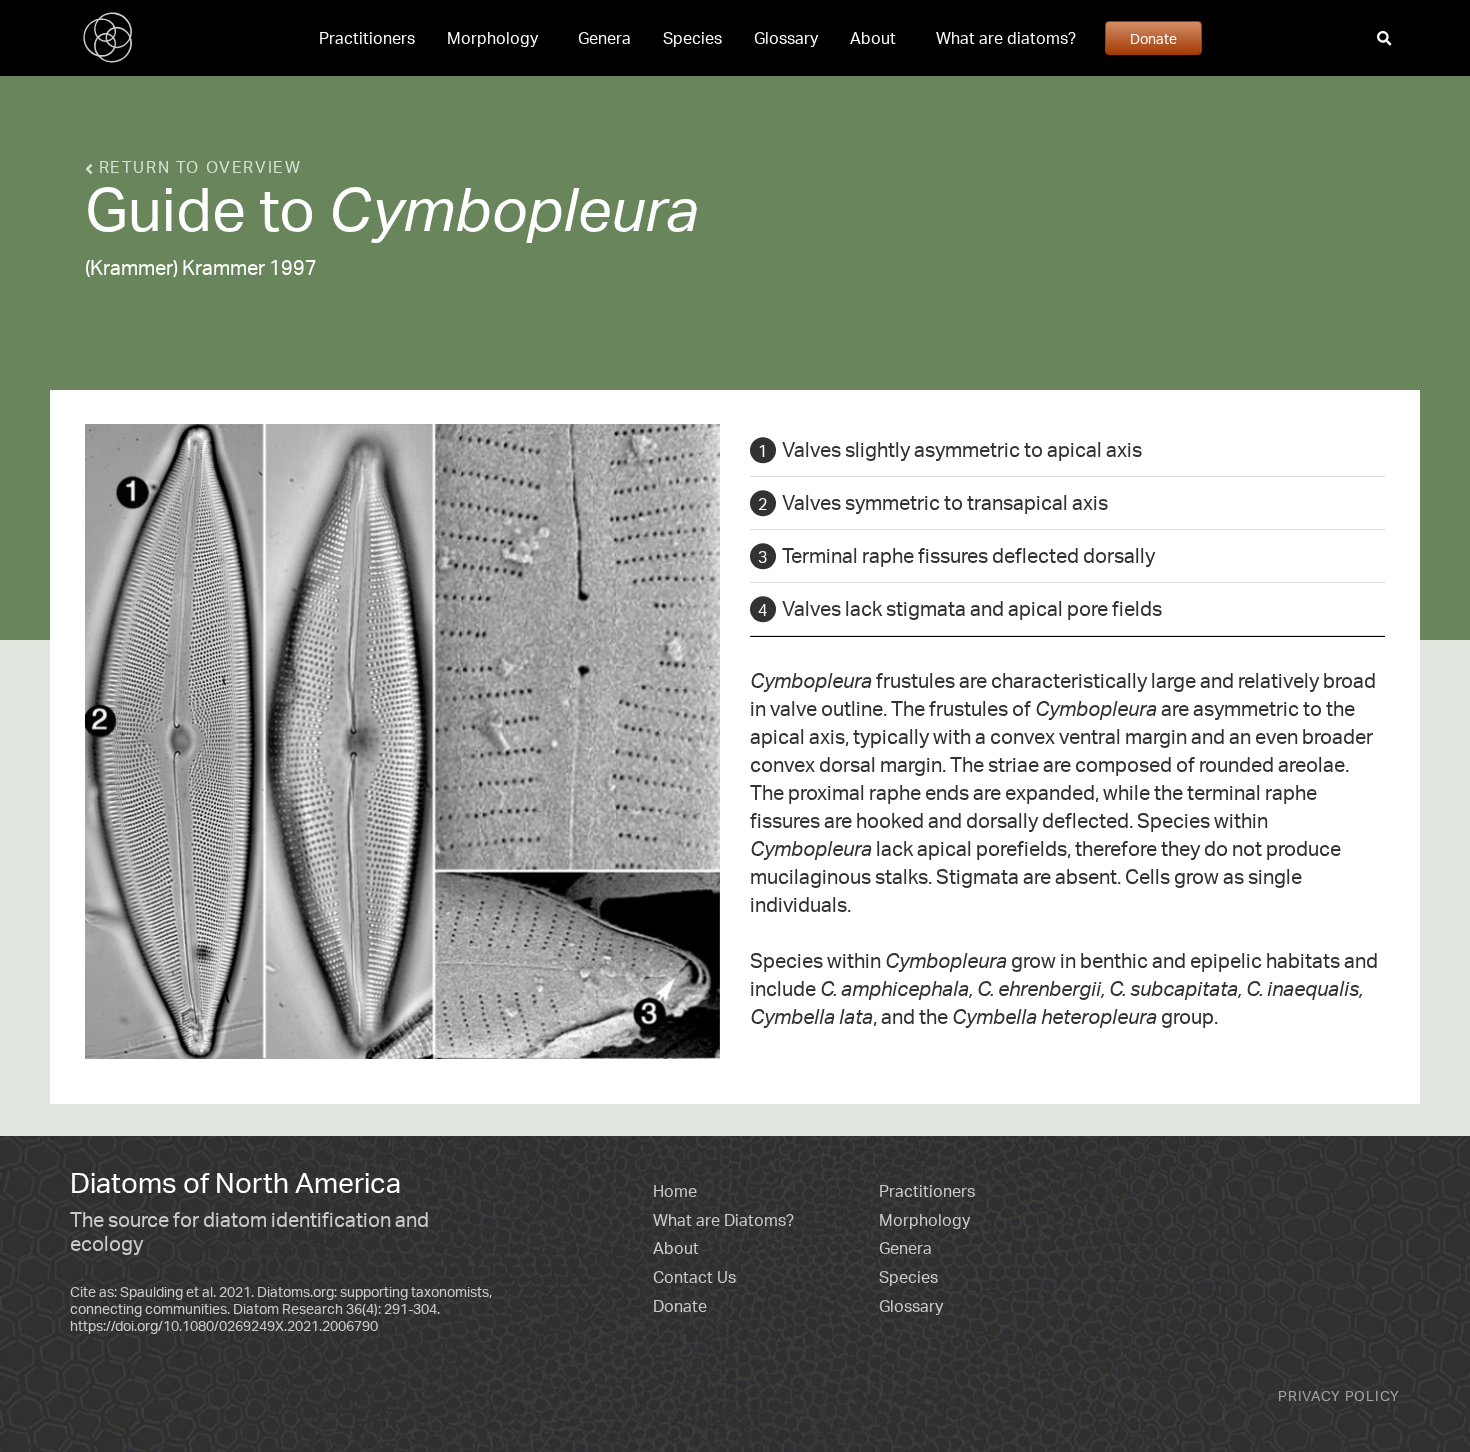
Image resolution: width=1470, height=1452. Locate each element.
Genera (604, 38)
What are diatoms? (1006, 38)
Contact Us (694, 1277)
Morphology (492, 38)
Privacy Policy (1339, 1395)
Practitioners (367, 38)
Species (692, 38)
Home (675, 1191)
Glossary (786, 38)
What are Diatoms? (723, 1220)
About (873, 38)
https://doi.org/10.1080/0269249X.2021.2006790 (224, 1325)
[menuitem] (367, 38)
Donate (1153, 38)
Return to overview (197, 167)
